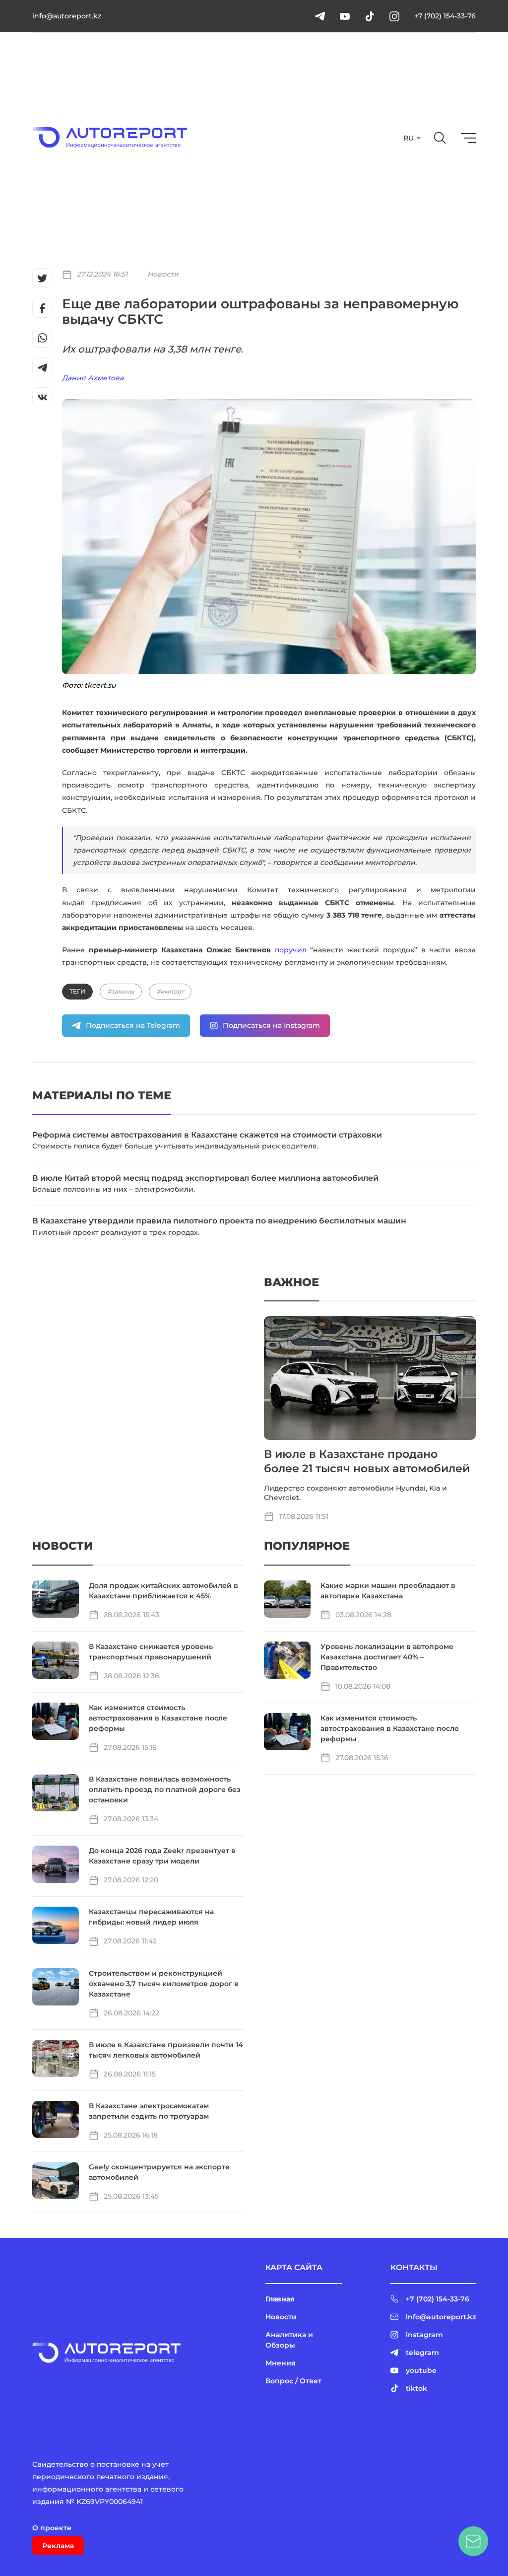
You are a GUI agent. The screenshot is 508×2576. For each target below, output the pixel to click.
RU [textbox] (409, 138)
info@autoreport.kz (67, 16)
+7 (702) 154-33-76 (445, 16)
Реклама (58, 2546)
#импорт (170, 991)
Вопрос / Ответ (293, 2381)
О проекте (52, 2528)
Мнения (281, 2363)
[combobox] (411, 138)
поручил (291, 950)
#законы (121, 991)
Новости (163, 274)
